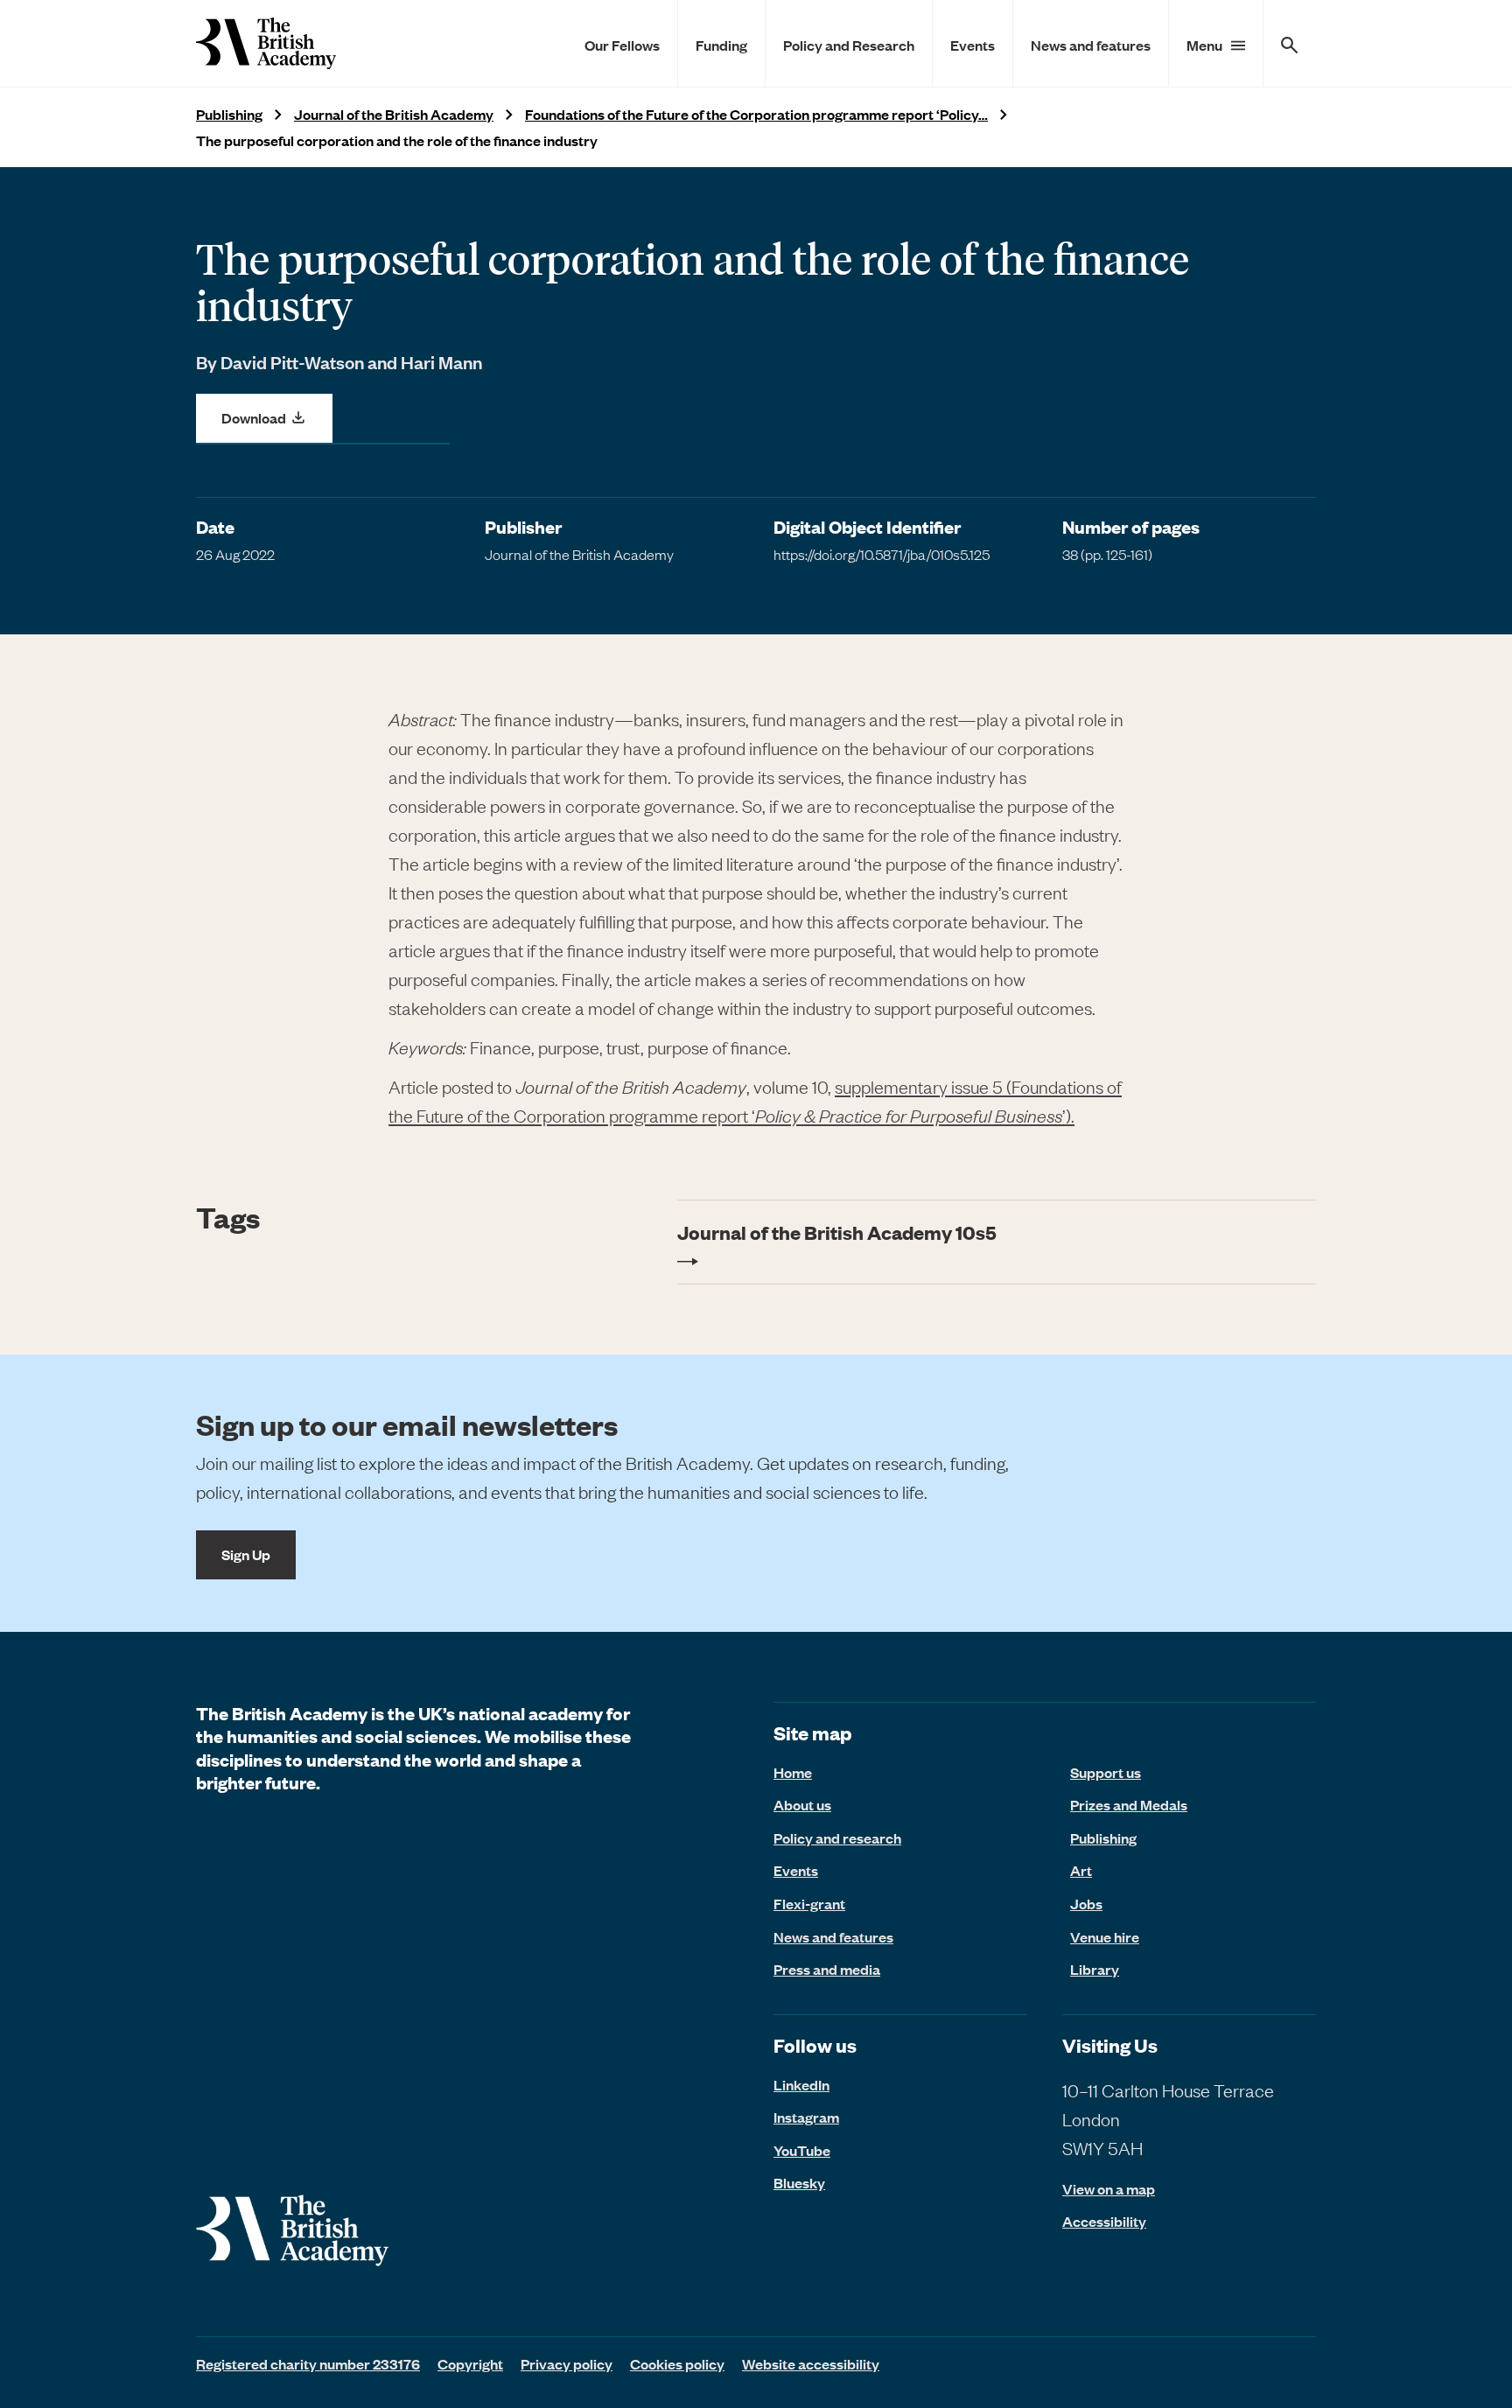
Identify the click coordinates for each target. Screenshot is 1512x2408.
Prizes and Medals (1129, 1804)
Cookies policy (677, 2363)
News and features (1091, 45)
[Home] (266, 43)
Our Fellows (622, 45)
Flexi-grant (809, 1903)
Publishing (229, 114)
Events (973, 45)
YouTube (802, 2150)
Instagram (806, 2117)
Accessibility (1104, 2221)
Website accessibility (811, 2363)
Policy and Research (849, 45)
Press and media (827, 1969)
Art (1081, 1870)
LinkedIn (801, 2084)
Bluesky (799, 2182)
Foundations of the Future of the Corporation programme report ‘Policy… (756, 114)
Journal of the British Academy (394, 114)
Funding (721, 45)
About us (802, 1804)
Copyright (470, 2363)
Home (793, 1772)
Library (1095, 1969)
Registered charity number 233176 (308, 2363)
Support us (1106, 1772)
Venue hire (1105, 1936)
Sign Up (246, 1554)
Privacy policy (567, 2363)
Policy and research (837, 1837)
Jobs (1086, 1903)
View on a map (1109, 2189)
